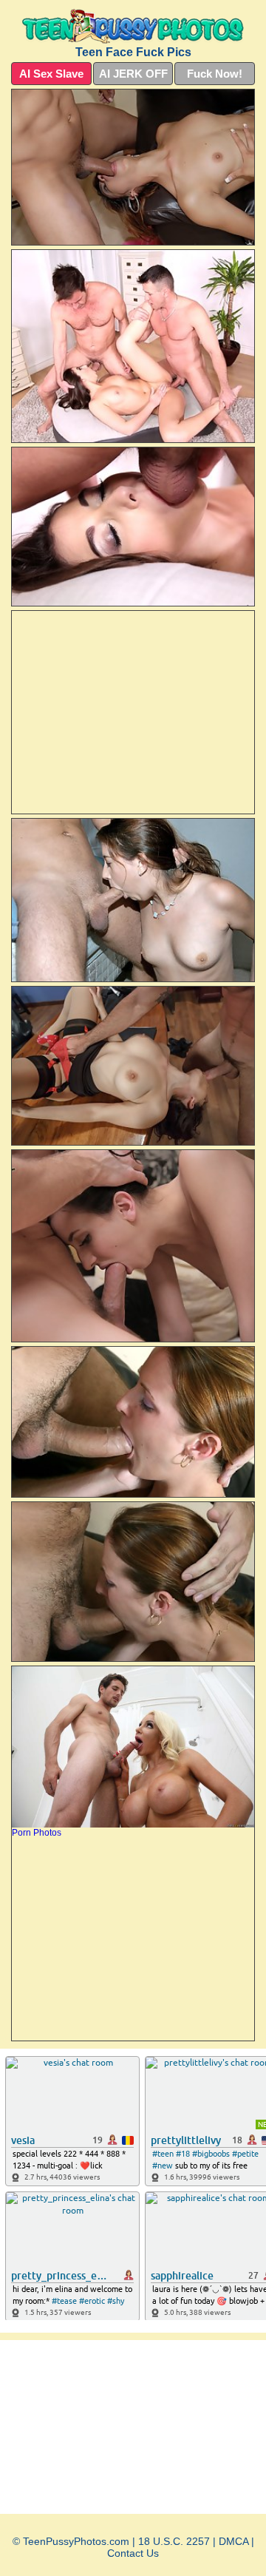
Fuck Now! (215, 74)
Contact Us (133, 2553)
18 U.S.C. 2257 (174, 2541)
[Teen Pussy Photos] (133, 26)
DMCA (233, 2541)
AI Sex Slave (51, 74)
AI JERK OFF (133, 74)
